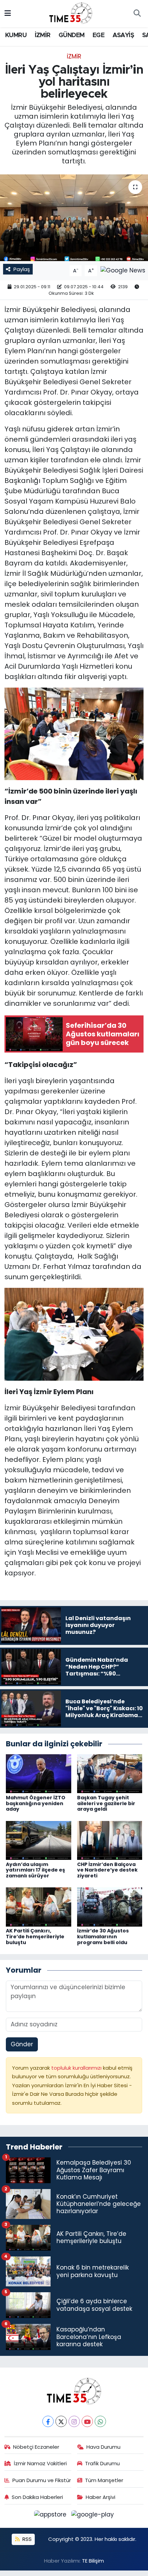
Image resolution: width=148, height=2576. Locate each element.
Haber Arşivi (101, 2497)
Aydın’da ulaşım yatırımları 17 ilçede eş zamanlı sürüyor (35, 1870)
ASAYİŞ (123, 35)
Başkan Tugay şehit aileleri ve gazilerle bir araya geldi (106, 1803)
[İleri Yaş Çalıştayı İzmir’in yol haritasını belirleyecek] (74, 218)
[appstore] (51, 2516)
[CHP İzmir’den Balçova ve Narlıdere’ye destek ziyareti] (110, 1840)
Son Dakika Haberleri (37, 2497)
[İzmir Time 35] (71, 13)
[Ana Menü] (8, 13)
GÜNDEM (71, 35)
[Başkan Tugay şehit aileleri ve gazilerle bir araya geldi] (110, 1773)
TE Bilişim (93, 2561)
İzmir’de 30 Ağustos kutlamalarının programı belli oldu (103, 1937)
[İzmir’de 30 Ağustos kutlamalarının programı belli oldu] (110, 1907)
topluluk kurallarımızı (77, 2068)
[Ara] (137, 14)
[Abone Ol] (123, 270)
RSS (26, 2539)
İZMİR (43, 35)
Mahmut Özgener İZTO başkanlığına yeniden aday (36, 1803)
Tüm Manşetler (104, 2480)
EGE (98, 35)
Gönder (22, 2044)
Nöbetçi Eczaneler (36, 2447)
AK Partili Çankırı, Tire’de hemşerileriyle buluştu (35, 1937)
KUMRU (16, 35)
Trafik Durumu (102, 2463)
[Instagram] (74, 2421)
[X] (61, 2421)
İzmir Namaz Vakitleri (40, 2463)
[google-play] (93, 2516)
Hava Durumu (103, 2447)
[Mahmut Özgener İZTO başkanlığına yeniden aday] (39, 1773)
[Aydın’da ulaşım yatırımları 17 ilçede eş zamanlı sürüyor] (39, 1840)
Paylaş (22, 269)
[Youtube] (87, 2421)
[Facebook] (48, 2421)
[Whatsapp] (100, 2421)
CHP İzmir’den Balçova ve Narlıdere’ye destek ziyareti (107, 1870)
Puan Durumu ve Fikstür (42, 2480)
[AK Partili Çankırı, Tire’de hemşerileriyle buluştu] (39, 1907)
